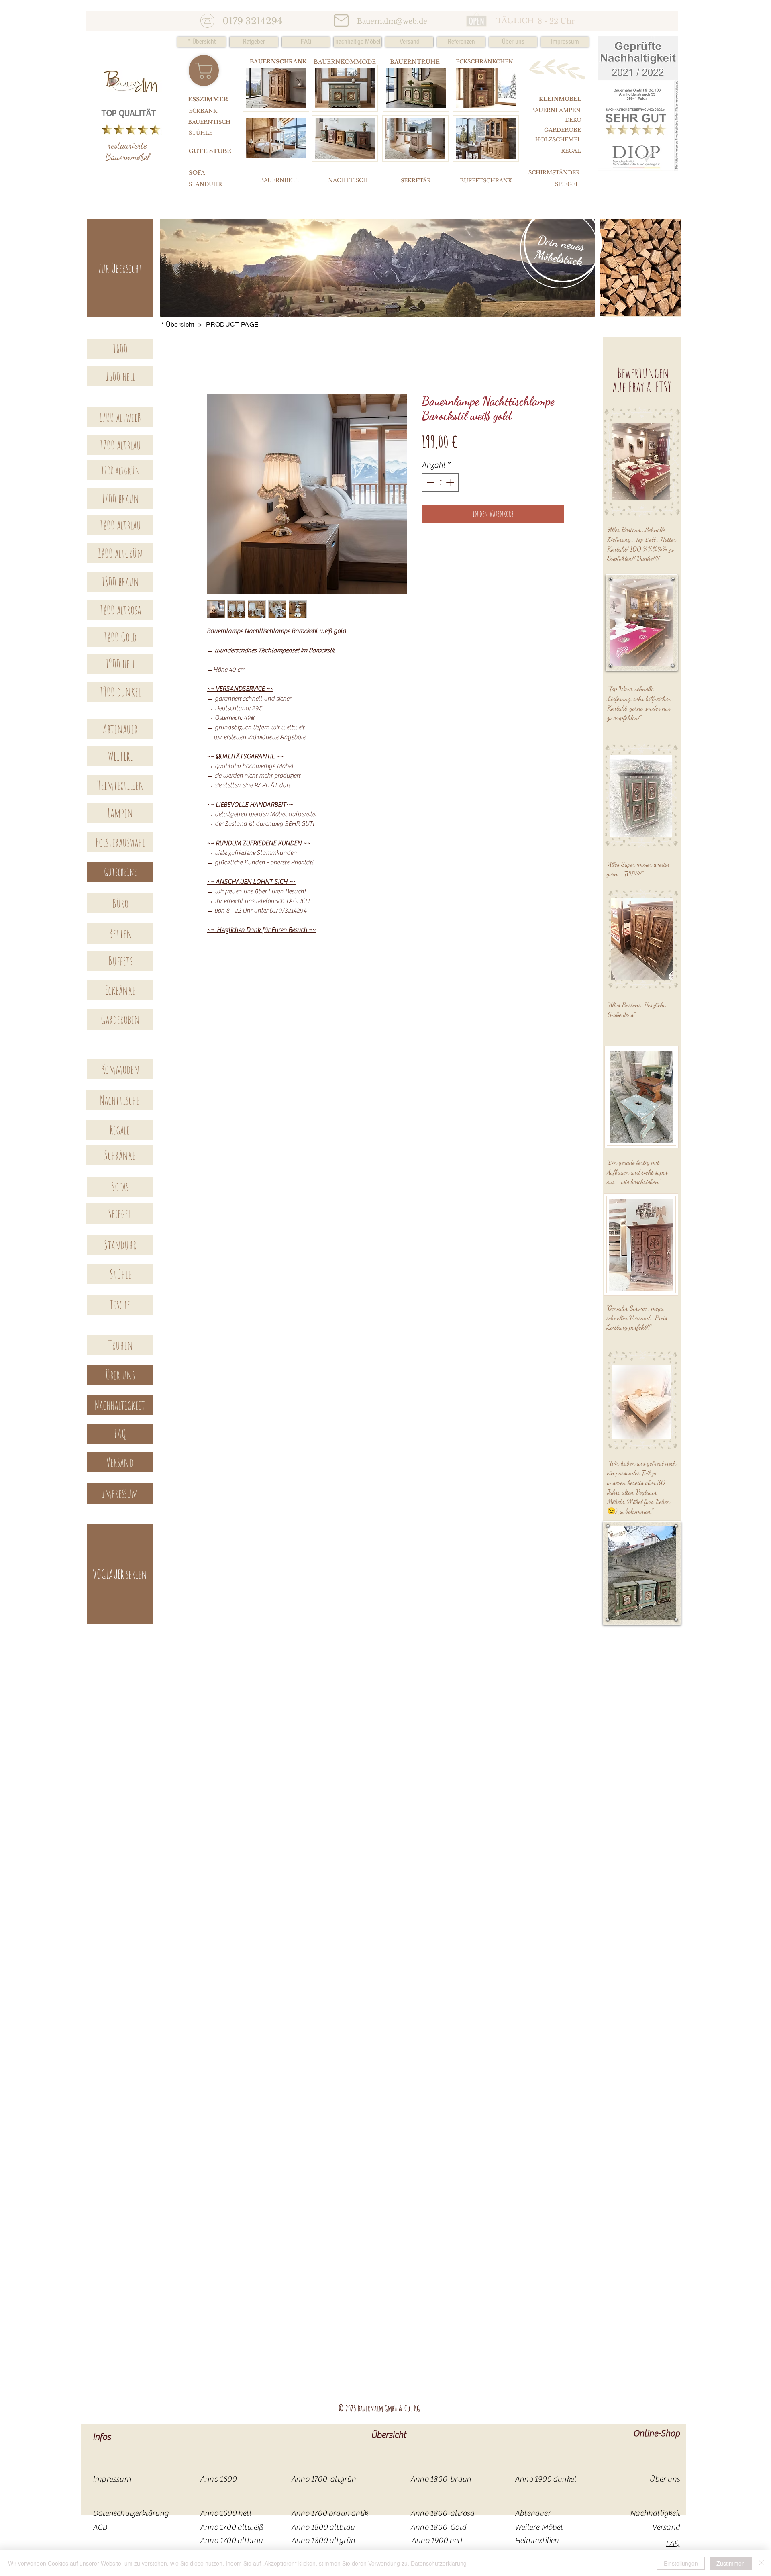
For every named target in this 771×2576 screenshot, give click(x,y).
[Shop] (204, 70)
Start (212, 366)
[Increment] (451, 484)
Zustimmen (731, 2563)
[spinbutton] (440, 484)
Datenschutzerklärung (439, 2563)
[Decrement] (430, 484)
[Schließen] (761, 2563)
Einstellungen (681, 2563)
